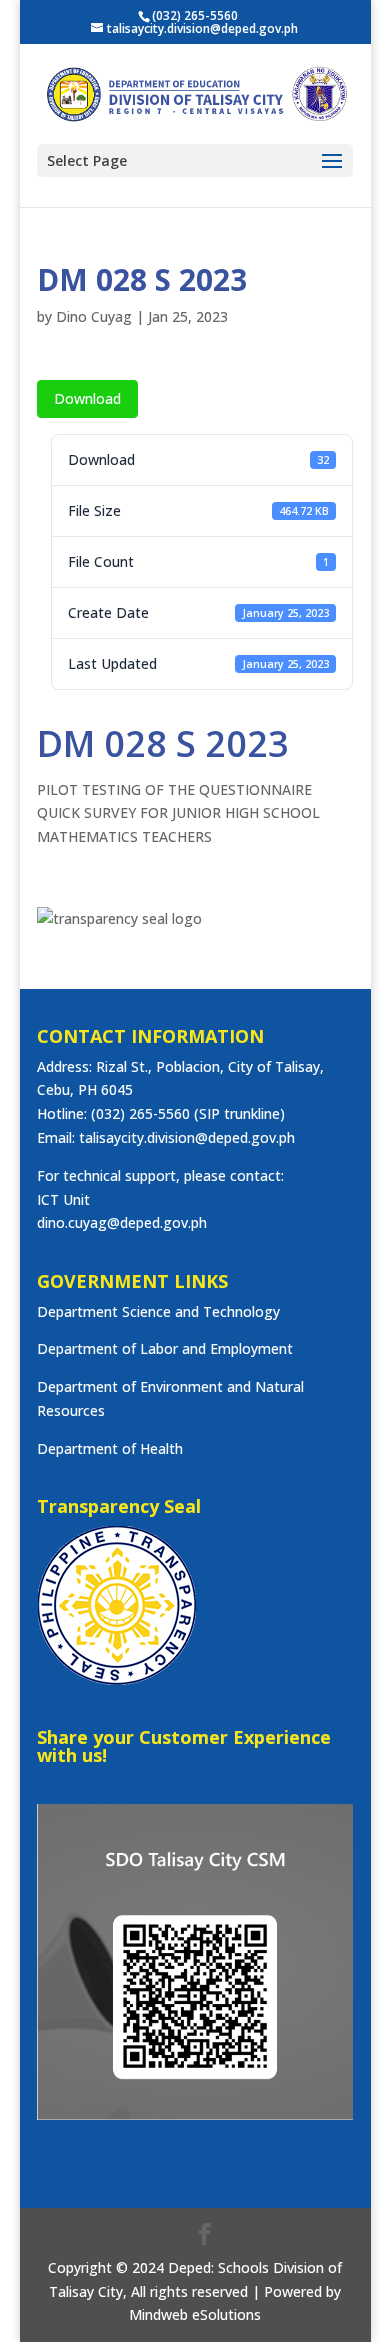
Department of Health (110, 1448)
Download (87, 398)
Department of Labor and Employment (165, 1348)
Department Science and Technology (158, 1311)
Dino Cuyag (94, 316)
